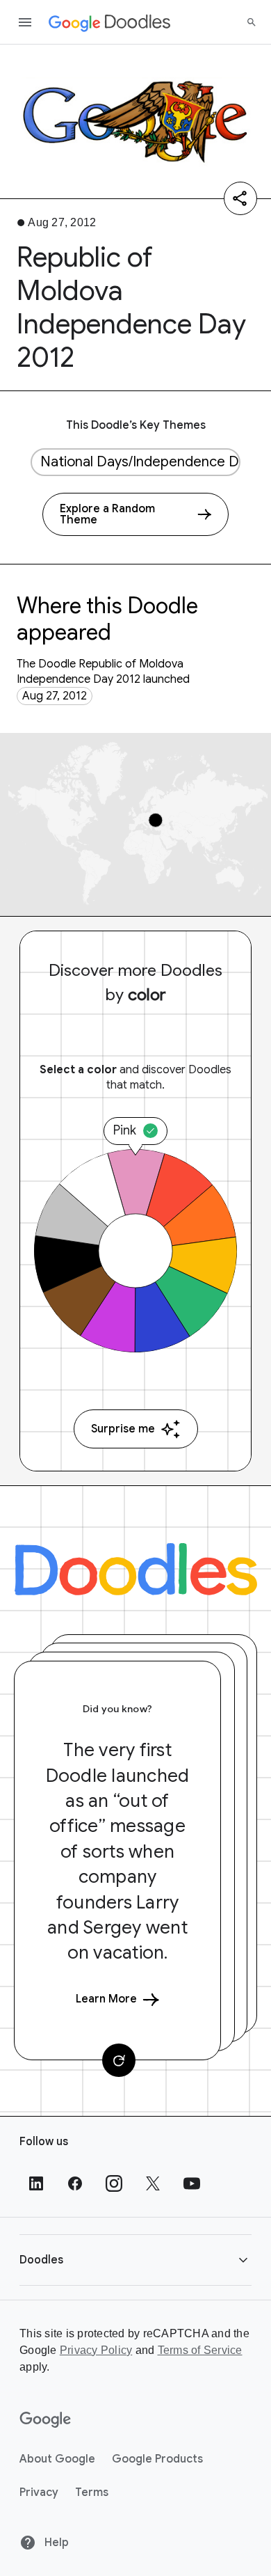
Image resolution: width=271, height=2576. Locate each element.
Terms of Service (200, 2350)
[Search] (252, 22)
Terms (92, 2492)
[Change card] (119, 2060)
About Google (57, 2459)
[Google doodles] (110, 22)
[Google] (46, 2420)
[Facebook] (75, 2183)
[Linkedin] (36, 2183)
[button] (135, 2260)
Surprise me (123, 1429)
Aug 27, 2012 (55, 696)
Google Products (157, 2459)
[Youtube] (192, 2183)
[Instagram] (114, 2183)
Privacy (39, 2492)
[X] (153, 2183)
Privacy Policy (96, 2350)
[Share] (240, 198)
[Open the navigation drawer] (25, 22)
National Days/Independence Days (140, 462)
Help (55, 2543)
